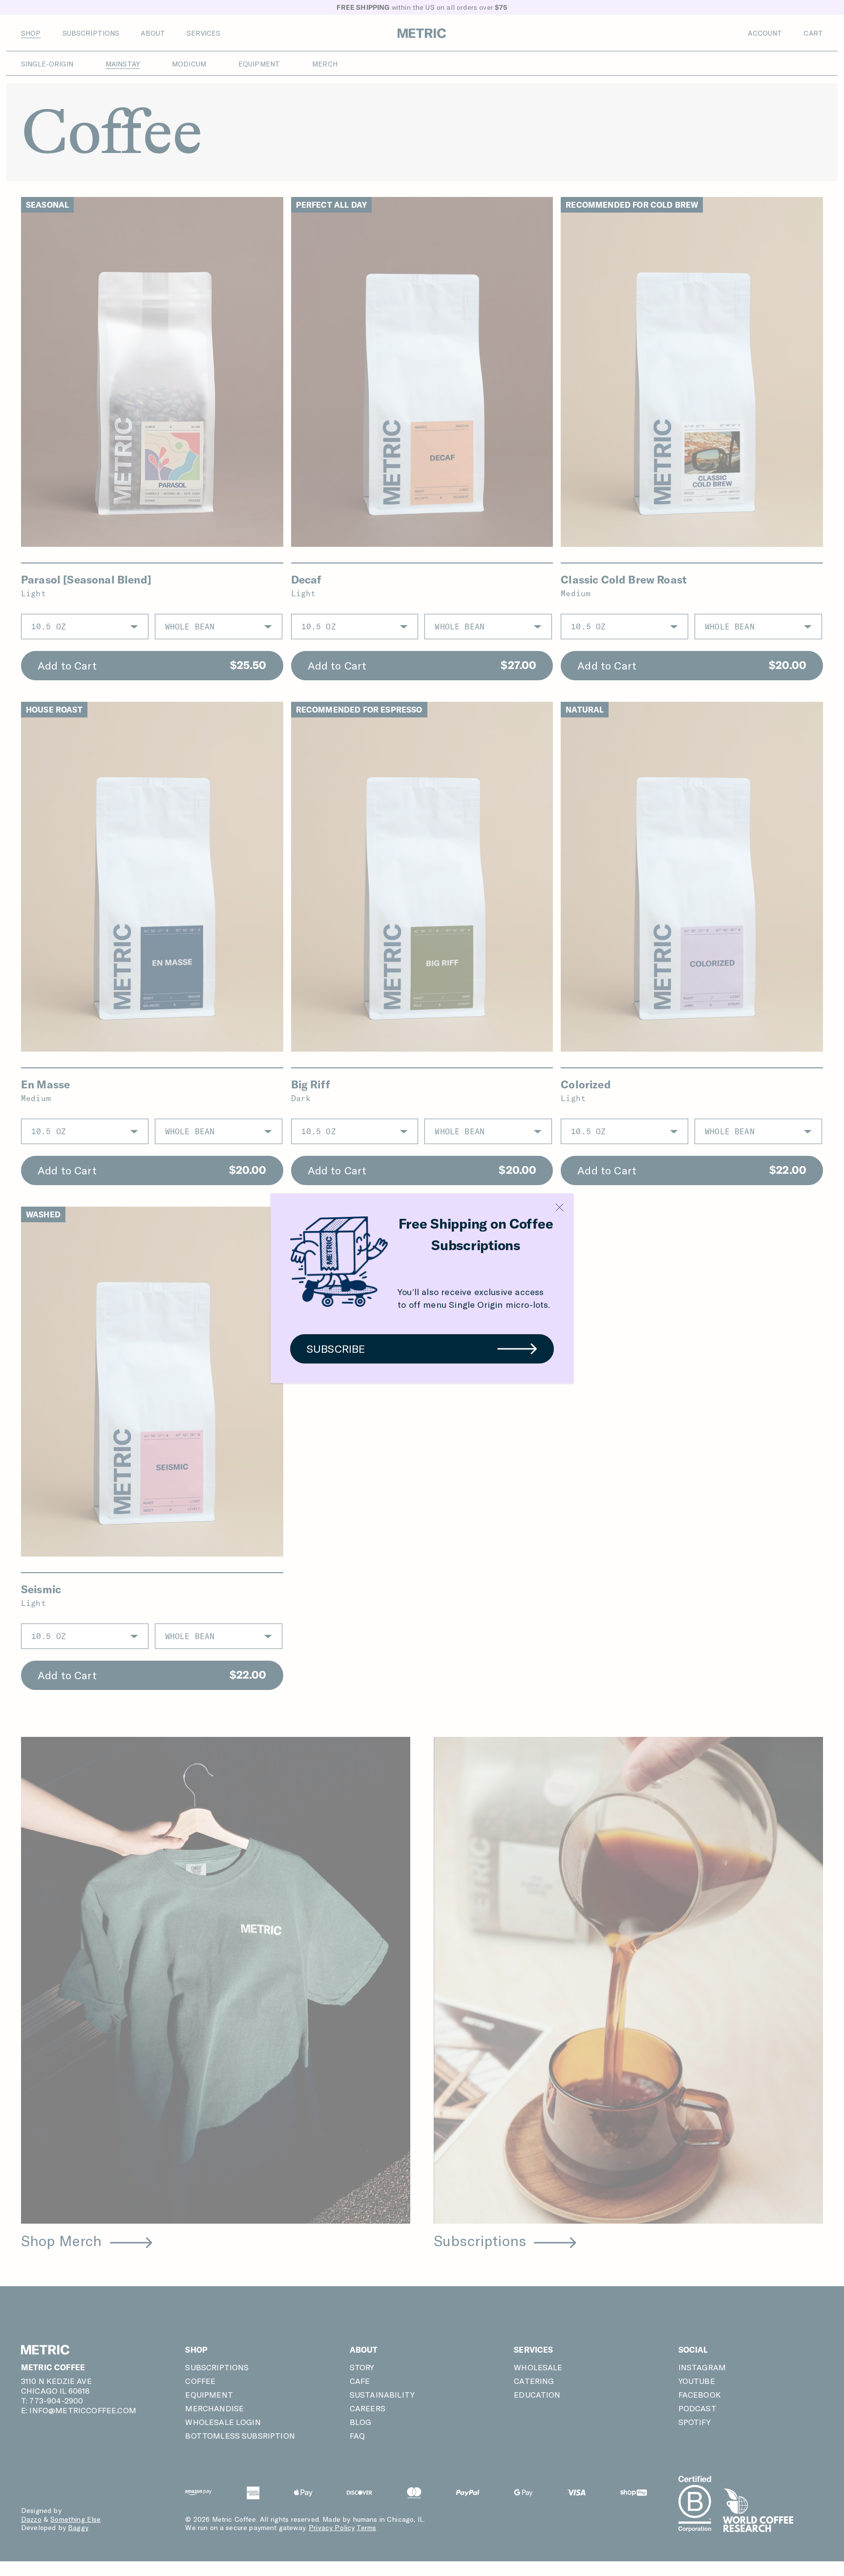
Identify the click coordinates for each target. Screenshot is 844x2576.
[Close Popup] (559, 1207)
